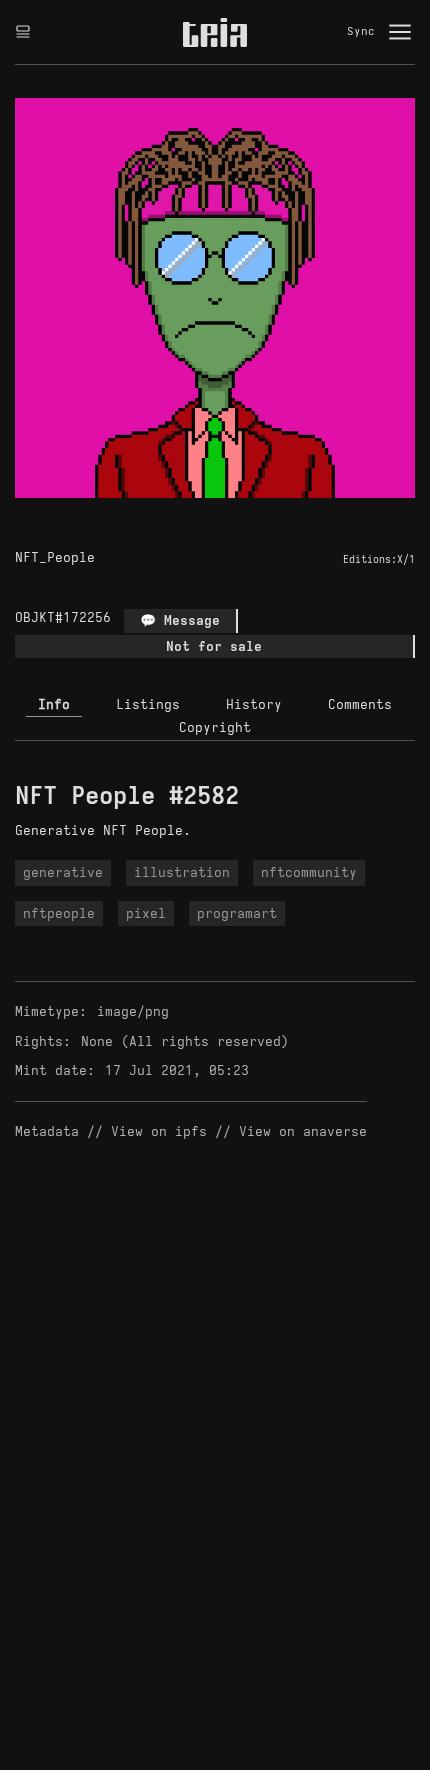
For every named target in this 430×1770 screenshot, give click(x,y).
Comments (360, 704)
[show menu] (400, 32)
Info (54, 704)
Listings (148, 704)
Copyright (215, 727)
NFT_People (55, 557)
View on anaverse (303, 1131)
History (254, 704)
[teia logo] (215, 32)
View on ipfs (159, 1131)
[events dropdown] (23, 32)
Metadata (47, 1131)
